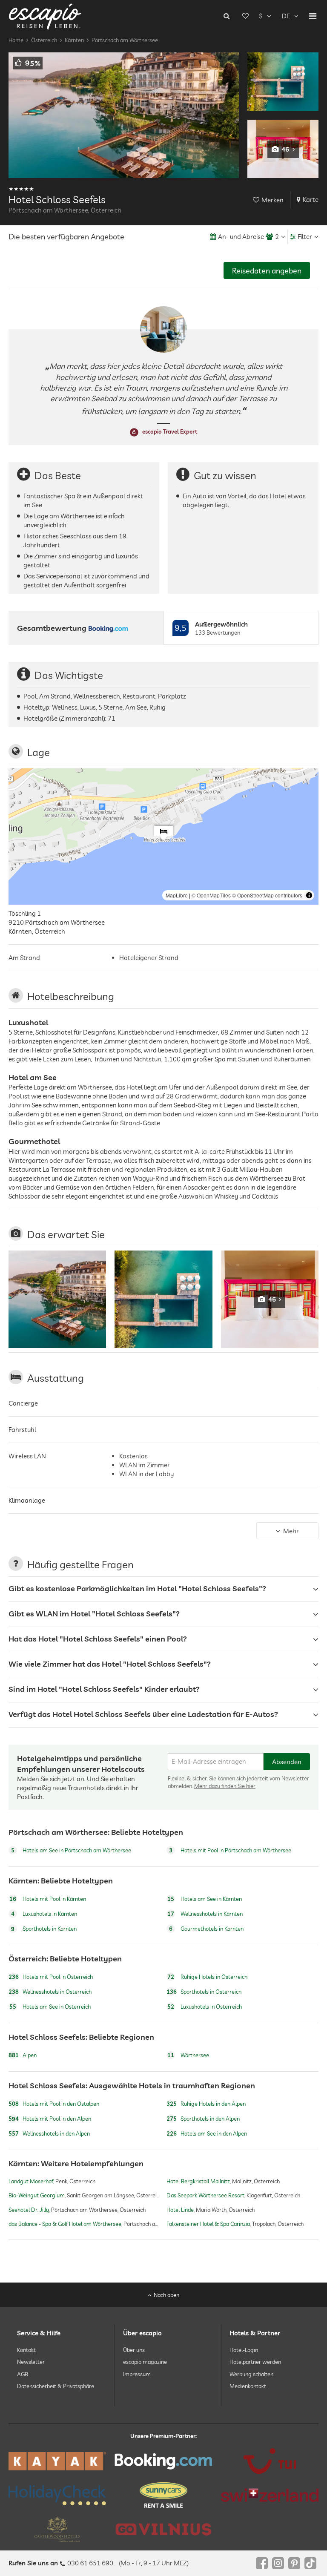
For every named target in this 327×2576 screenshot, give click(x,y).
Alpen (23, 2055)
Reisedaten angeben (267, 271)
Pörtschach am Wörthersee (125, 40)
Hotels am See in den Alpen (207, 2133)
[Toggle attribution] (309, 895)
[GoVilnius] (163, 2529)
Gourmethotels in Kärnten (206, 1929)
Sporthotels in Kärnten (44, 1929)
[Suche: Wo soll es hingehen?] (227, 16)
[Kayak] (57, 2461)
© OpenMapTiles (211, 895)
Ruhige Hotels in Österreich (207, 1977)
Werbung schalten (251, 2374)
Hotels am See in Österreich (50, 2007)
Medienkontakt (248, 2386)
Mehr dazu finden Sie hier (225, 1786)
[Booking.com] (163, 2461)
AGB (23, 2374)
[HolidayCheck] (57, 2495)
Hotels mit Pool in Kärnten (48, 1899)
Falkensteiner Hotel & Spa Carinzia (208, 2224)
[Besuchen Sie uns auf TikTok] (310, 2563)
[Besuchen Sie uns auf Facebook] (262, 2563)
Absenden (287, 1761)
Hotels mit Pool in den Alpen (50, 2119)
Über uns (134, 2350)
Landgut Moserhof (31, 2182)
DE (286, 16)
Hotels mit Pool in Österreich (51, 1977)
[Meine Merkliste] (245, 16)
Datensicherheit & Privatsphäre (56, 2386)
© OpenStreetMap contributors (267, 895)
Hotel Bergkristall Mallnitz (198, 2182)
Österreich (44, 40)
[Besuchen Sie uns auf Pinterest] (294, 2563)
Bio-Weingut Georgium (37, 2196)
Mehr (291, 1531)
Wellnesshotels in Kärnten (205, 1914)
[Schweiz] (270, 2495)
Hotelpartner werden (255, 2362)
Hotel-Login (244, 2350)
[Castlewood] (57, 2529)
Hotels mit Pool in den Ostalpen (54, 2104)
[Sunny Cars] (163, 2495)
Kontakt (26, 2350)
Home (16, 40)
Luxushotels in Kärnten (44, 1914)
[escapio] (45, 16)
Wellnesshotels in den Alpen (49, 2133)
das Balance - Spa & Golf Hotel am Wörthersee (65, 2224)
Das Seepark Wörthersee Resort (205, 2196)
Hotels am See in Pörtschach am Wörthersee (71, 1850)
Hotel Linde (180, 2210)
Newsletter (31, 2362)
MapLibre (177, 895)
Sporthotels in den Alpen (203, 2119)
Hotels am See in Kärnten (205, 1899)
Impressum (137, 2374)
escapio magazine (145, 2362)
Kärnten (74, 40)
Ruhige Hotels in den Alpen (206, 2104)
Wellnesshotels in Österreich (50, 1992)
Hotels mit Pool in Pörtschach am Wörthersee (230, 1850)
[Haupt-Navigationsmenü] (313, 16)
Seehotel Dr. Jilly (29, 2210)
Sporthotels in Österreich (204, 1992)
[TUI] (270, 2461)
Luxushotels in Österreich (205, 2007)
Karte (311, 200)
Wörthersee (188, 2055)
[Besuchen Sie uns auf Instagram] (278, 2563)
